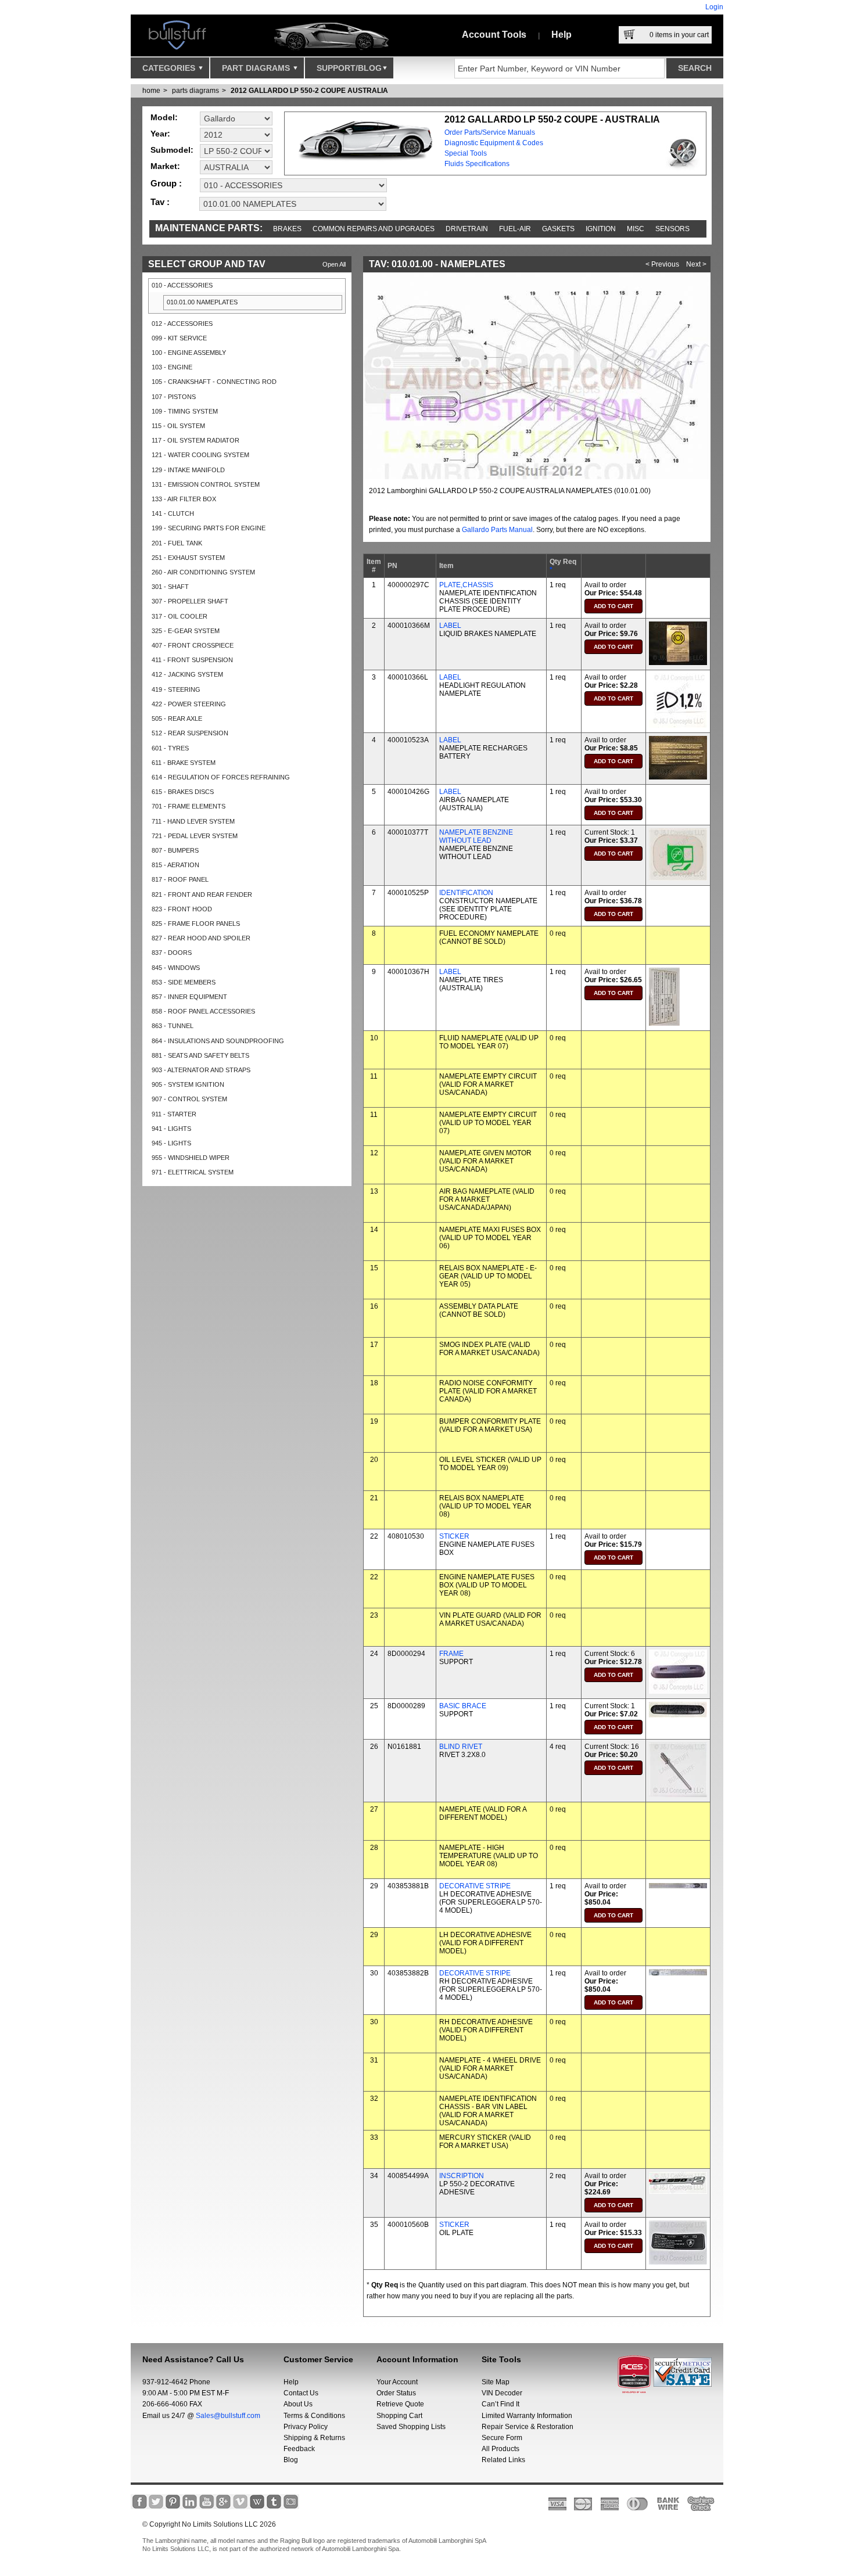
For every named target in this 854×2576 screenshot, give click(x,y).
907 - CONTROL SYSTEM (189, 1099)
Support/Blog (349, 68)
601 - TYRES (170, 748)
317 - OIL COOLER (180, 616)
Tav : (160, 202)
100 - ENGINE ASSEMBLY (189, 353)
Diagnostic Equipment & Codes (494, 143)
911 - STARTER (174, 1114)
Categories (170, 68)
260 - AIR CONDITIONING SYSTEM (203, 572)
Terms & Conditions (314, 2416)
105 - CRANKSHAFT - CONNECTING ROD (214, 382)
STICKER (454, 1536)
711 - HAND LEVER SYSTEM (193, 821)
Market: (165, 166)
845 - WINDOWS (176, 968)
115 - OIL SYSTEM (178, 426)
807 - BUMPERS (175, 850)
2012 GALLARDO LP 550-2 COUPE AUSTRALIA (309, 91)
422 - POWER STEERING (189, 704)
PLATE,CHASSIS (466, 585)
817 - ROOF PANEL (180, 879)
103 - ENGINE (172, 367)
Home (151, 91)
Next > (696, 264)
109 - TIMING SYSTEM (185, 411)
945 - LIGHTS (171, 1143)
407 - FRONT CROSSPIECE (193, 645)
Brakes (287, 229)
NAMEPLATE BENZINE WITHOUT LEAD (476, 836)
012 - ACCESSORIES (182, 324)
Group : (166, 183)
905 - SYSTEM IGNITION (188, 1084)
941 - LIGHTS (171, 1129)
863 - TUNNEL (173, 1026)
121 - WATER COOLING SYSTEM (200, 455)
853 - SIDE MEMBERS (184, 982)
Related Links (503, 2460)
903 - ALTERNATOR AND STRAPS (201, 1070)
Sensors (672, 229)
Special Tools (466, 153)
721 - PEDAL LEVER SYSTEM (195, 836)
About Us (298, 2404)
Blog (291, 2460)
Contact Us (301, 2393)
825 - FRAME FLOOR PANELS (196, 924)
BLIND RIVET (461, 1747)
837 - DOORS (172, 953)
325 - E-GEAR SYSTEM (186, 631)
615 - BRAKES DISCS (183, 792)
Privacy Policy (306, 2427)
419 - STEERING (176, 689)
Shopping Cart (399, 2416)
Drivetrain (467, 229)
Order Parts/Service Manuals (490, 132)
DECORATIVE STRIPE (475, 1886)
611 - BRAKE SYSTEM (184, 763)
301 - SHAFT (170, 587)
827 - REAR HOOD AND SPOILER (201, 938)
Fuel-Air (515, 229)
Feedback (299, 2449)
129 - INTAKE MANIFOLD (188, 470)
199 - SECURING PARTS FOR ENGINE (209, 528)
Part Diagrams (257, 68)
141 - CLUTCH (173, 513)
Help (561, 35)
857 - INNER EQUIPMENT (189, 997)
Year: (160, 134)
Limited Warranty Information (527, 2416)
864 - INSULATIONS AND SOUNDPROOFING (218, 1041)
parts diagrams (195, 91)
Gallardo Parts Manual (497, 530)
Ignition (601, 229)
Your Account (397, 2382)
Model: (164, 117)
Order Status (396, 2393)
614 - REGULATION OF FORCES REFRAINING (221, 777)
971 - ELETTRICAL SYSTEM (193, 1172)
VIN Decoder (502, 2393)
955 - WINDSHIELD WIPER (191, 1158)
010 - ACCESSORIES (182, 285)
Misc (636, 229)
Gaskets (558, 229)
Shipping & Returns (314, 2438)
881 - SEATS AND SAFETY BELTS (200, 1055)
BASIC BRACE (463, 1706)
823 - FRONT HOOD (182, 909)
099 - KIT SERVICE (179, 338)
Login (714, 7)
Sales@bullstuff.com (228, 2416)
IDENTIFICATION (466, 893)
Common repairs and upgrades (374, 229)
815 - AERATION (175, 865)
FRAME (451, 1654)
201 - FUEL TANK (177, 543)
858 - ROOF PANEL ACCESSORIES (203, 1011)
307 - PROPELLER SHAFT (190, 601)
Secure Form (502, 2438)
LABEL (450, 626)
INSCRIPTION (462, 2176)
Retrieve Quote (400, 2404)
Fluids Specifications (477, 164)
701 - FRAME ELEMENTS (189, 806)
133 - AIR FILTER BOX (184, 499)
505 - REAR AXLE (177, 718)
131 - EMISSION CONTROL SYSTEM (206, 484)
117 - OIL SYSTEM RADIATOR (195, 440)
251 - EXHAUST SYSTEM (188, 558)
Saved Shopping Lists (411, 2427)
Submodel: (172, 150)
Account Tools (494, 35)
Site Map (496, 2382)
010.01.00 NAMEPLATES (202, 302)
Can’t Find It (500, 2404)
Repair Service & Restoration (528, 2427)
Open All (334, 264)
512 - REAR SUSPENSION (190, 733)
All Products (500, 2449)
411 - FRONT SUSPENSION (192, 660)
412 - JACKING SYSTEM (187, 674)
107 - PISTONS (174, 397)
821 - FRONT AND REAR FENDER (202, 894)
